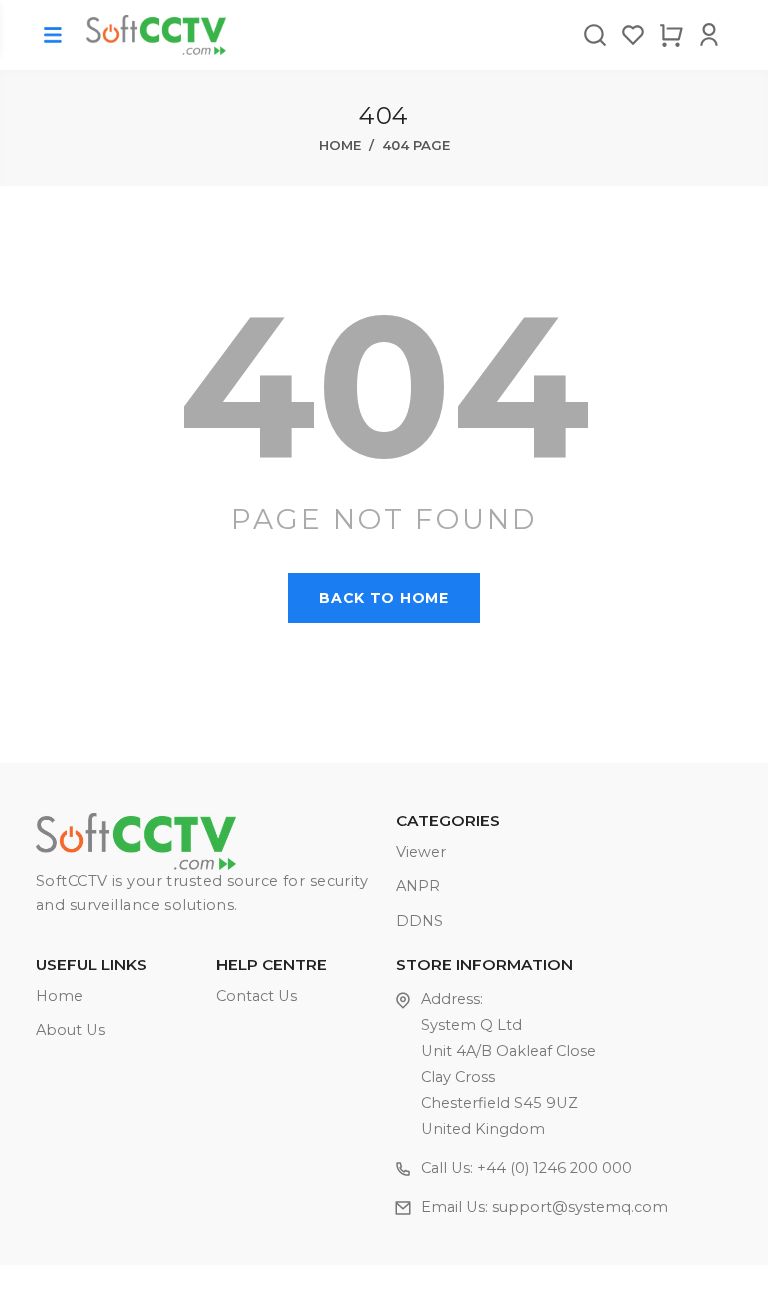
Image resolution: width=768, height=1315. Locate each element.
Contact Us (256, 996)
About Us (70, 1030)
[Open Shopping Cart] (671, 35)
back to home (383, 598)
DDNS (419, 921)
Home (340, 145)
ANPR (418, 886)
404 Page (416, 145)
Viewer (421, 852)
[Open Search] (595, 35)
